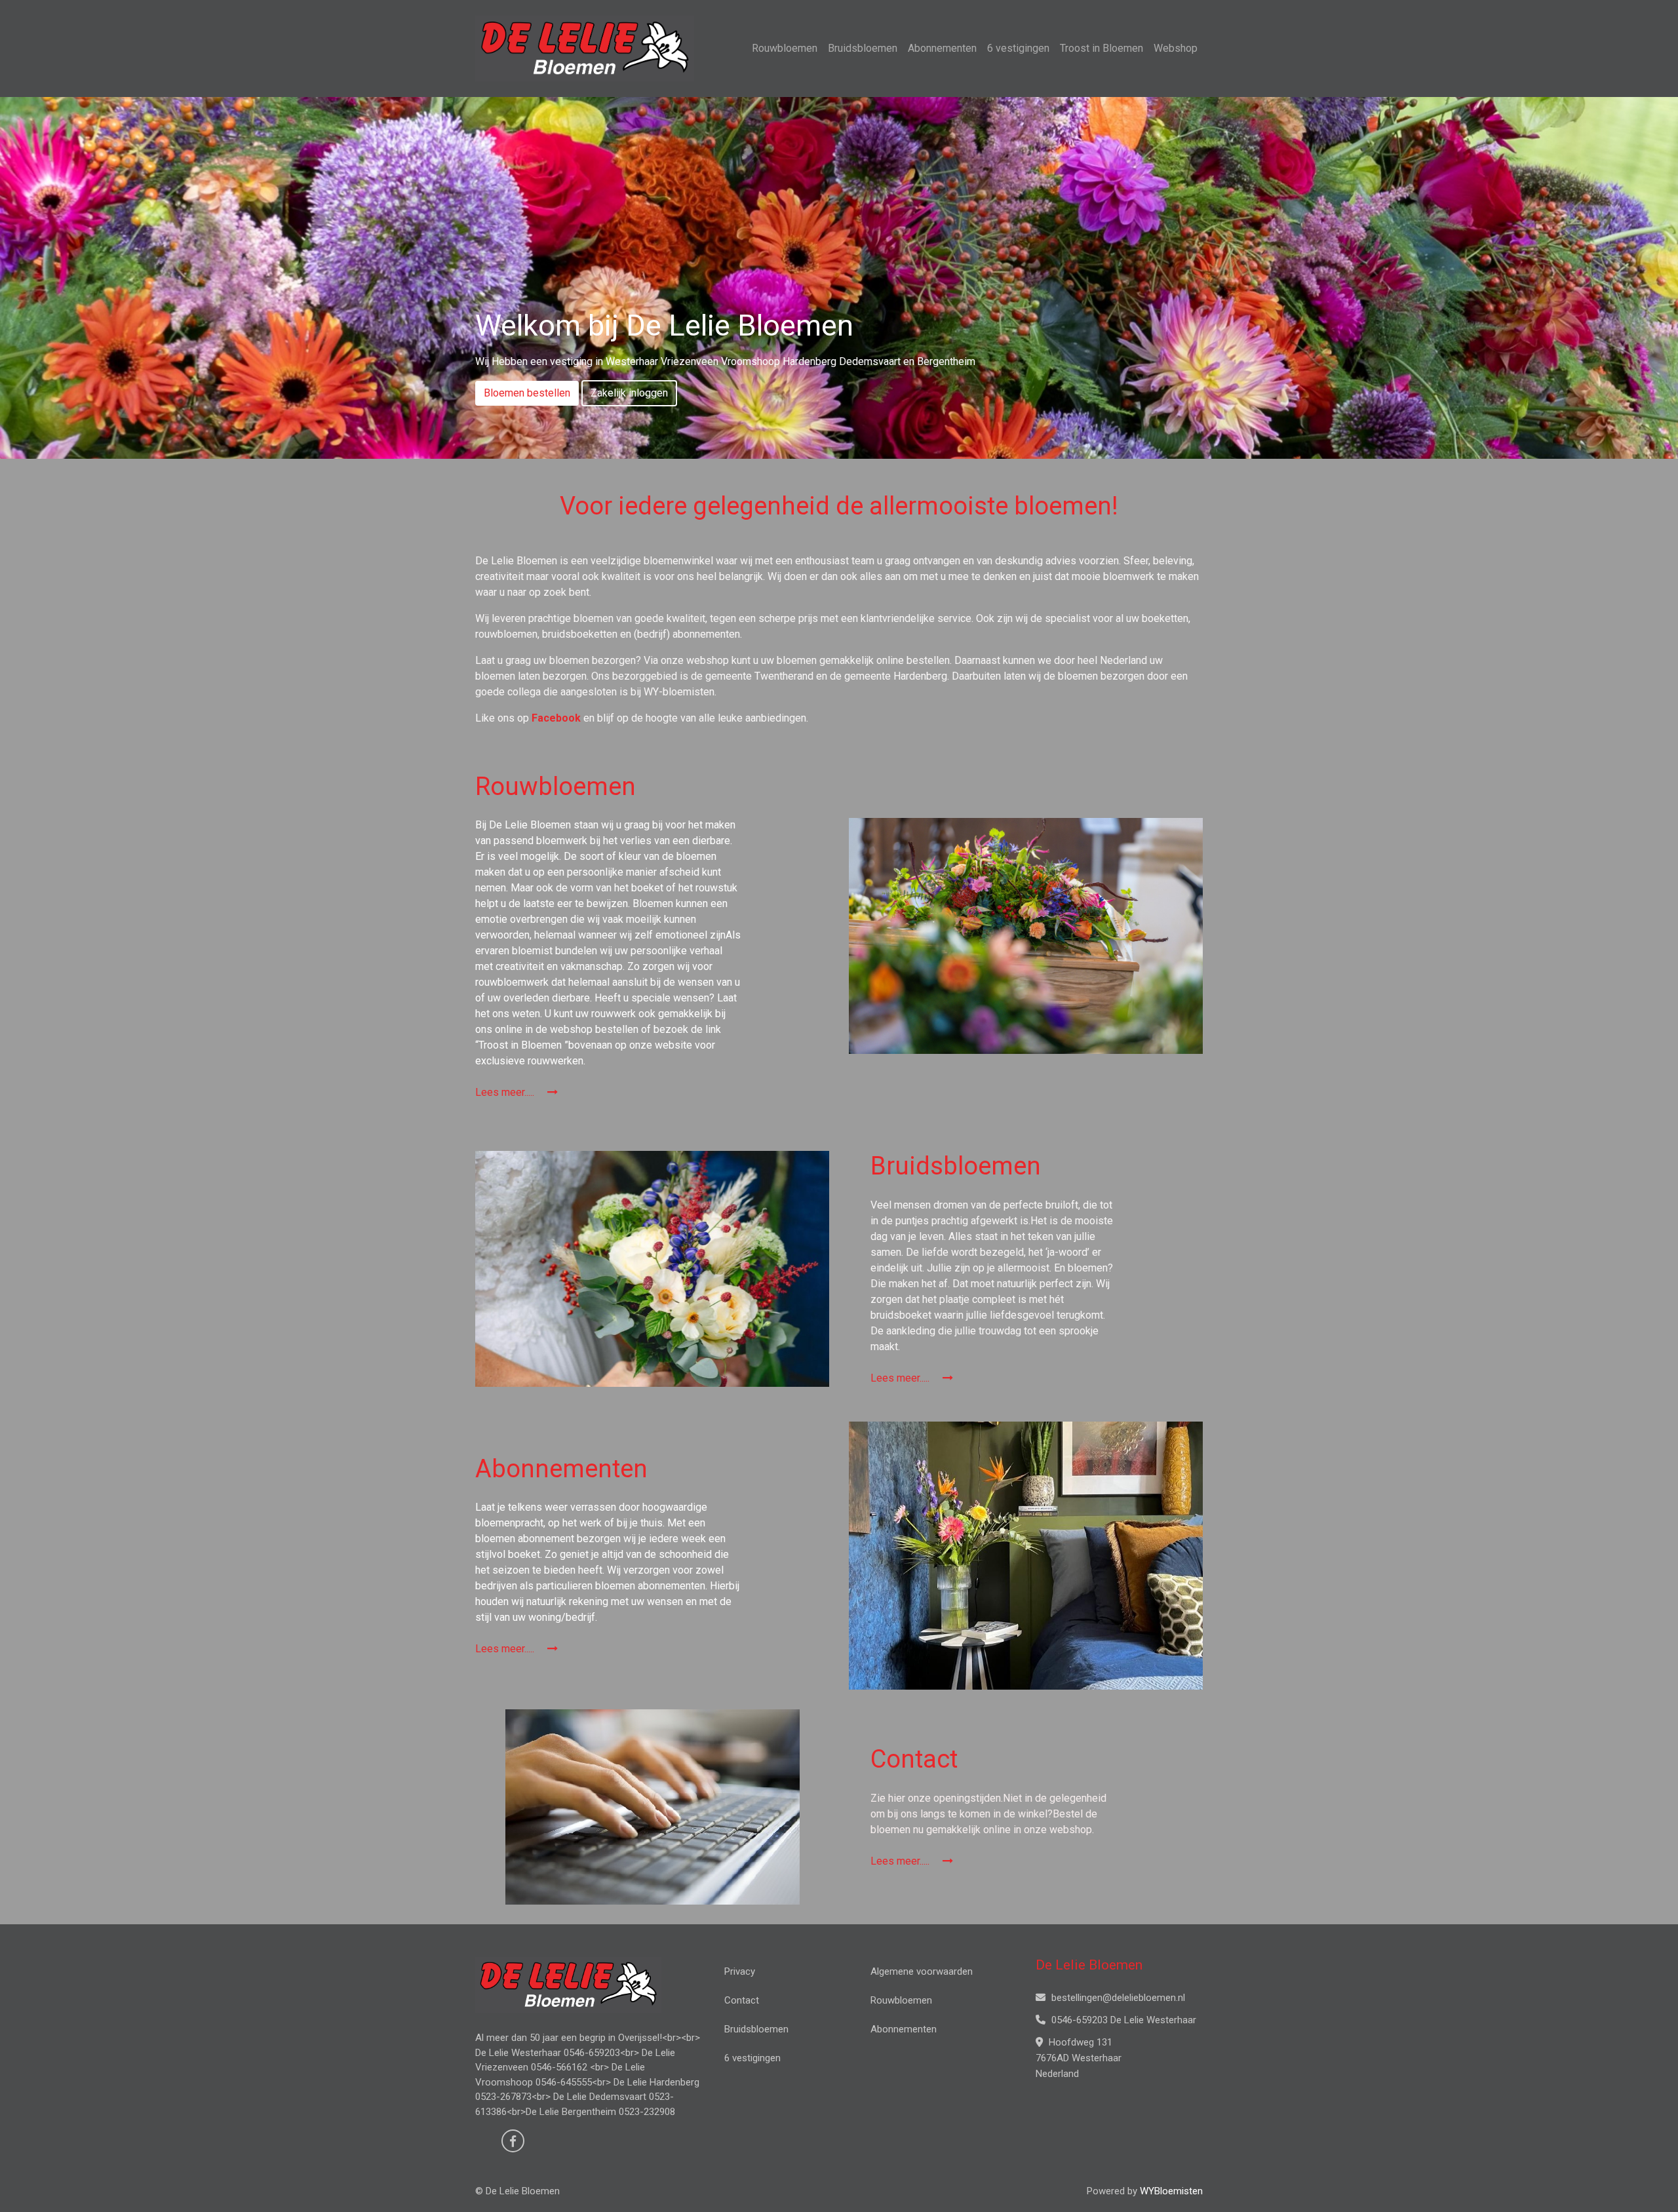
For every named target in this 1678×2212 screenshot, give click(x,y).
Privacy (740, 1971)
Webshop (1176, 48)
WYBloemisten (1171, 2191)
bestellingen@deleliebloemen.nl (1117, 1998)
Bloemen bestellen (527, 393)
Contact (742, 2000)
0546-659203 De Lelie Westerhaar (1122, 2020)
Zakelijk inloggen (629, 393)
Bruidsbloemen (863, 48)
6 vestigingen (1018, 48)
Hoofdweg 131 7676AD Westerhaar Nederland (1079, 2058)
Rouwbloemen (785, 48)
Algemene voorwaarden (922, 1971)
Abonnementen (942, 48)
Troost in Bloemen (1102, 48)
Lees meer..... (506, 1092)
